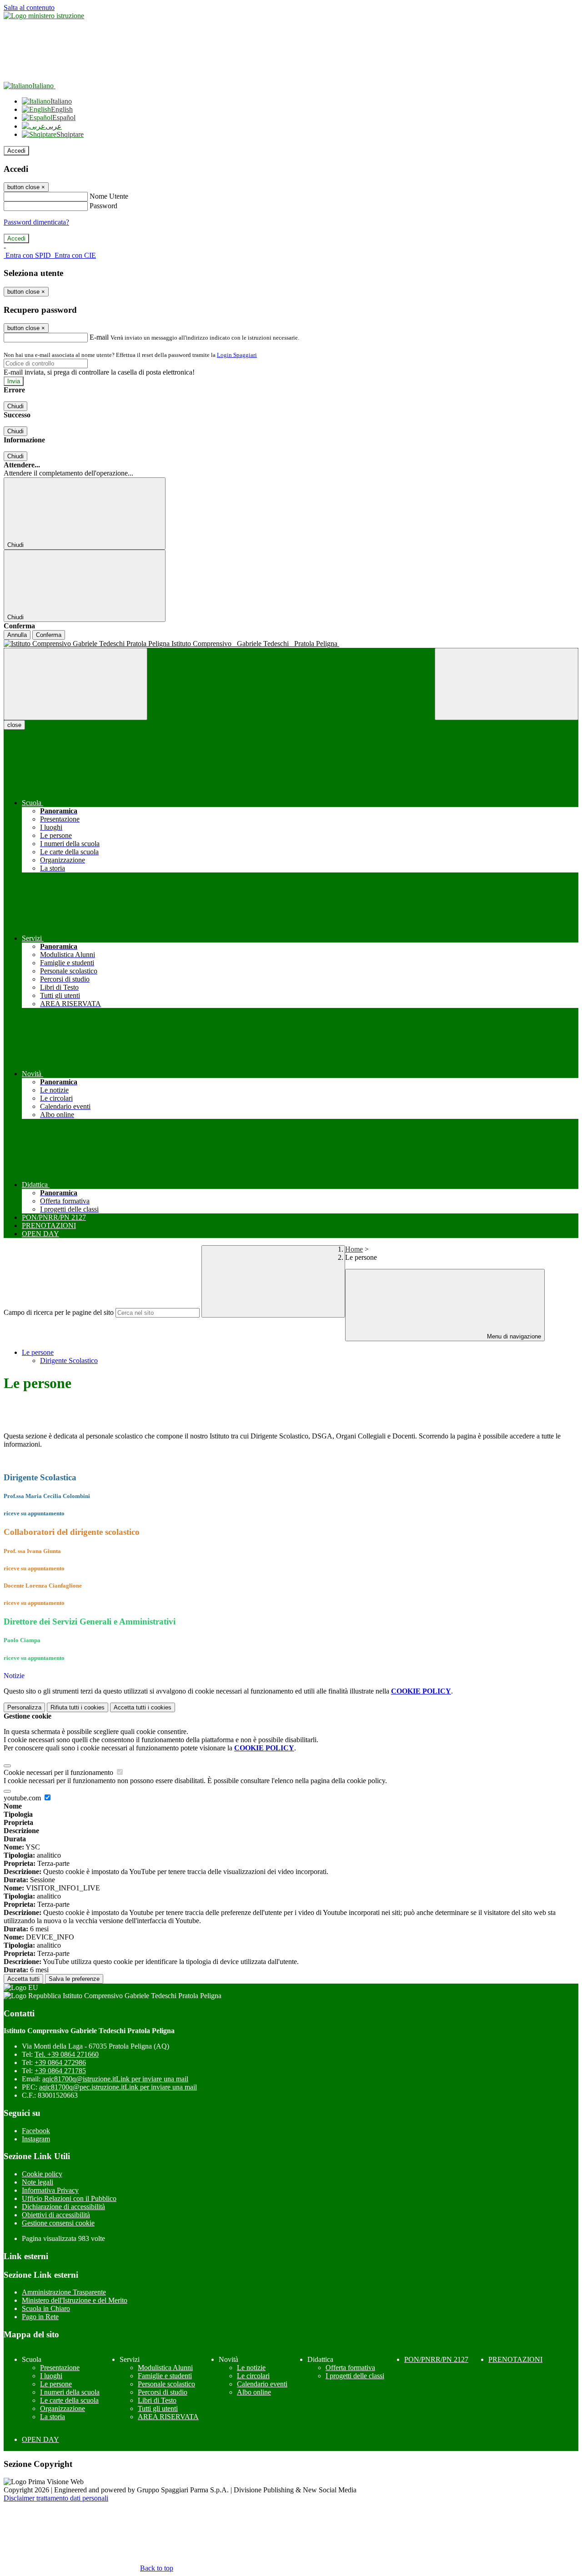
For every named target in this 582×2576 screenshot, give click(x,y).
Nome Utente (109, 196)
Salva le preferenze (74, 1979)
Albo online (254, 2392)
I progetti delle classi (355, 2376)
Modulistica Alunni (165, 2368)
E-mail (99, 337)
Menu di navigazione (513, 1336)
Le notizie (251, 2368)
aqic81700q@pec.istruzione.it (118, 2087)
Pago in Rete (40, 2317)
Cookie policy (42, 2174)
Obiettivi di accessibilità (56, 2215)
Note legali (38, 2182)
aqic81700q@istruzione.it (115, 2079)
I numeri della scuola (70, 2392)
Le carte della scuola (69, 2400)
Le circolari (253, 2376)
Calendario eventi (262, 2384)
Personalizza (24, 1707)
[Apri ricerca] (507, 684)
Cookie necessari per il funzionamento (59, 1772)
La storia (53, 2417)
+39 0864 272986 (60, 2062)
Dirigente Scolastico (69, 1361)
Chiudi (15, 406)
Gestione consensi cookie (58, 2223)
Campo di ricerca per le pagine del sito (59, 1312)
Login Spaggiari (237, 355)
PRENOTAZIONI (515, 2359)
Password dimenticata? (36, 222)
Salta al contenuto (29, 8)
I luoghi (51, 2376)
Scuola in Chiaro (46, 2308)
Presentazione (60, 2368)
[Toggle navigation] (75, 684)
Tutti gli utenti (158, 2408)
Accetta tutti (143, 1707)
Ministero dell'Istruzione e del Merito (75, 2300)
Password (103, 206)
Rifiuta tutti (78, 1707)
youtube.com (23, 1798)
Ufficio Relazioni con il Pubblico (69, 2198)
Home (354, 1249)
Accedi (16, 151)
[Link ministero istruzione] (44, 16)
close (14, 725)
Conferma (49, 635)
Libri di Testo (157, 2400)
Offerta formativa (350, 2368)
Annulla (17, 635)
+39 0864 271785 (60, 2071)
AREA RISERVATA (168, 2417)
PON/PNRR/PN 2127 (436, 2359)
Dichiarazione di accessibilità (63, 2207)
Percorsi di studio (163, 2392)
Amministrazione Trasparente (64, 2292)
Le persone (38, 1352)
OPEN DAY (40, 2439)
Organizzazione (63, 2408)
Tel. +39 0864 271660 (67, 2054)
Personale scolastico (166, 2384)
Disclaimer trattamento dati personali (56, 2498)
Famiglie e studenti (165, 2376)
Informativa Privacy (50, 2190)
